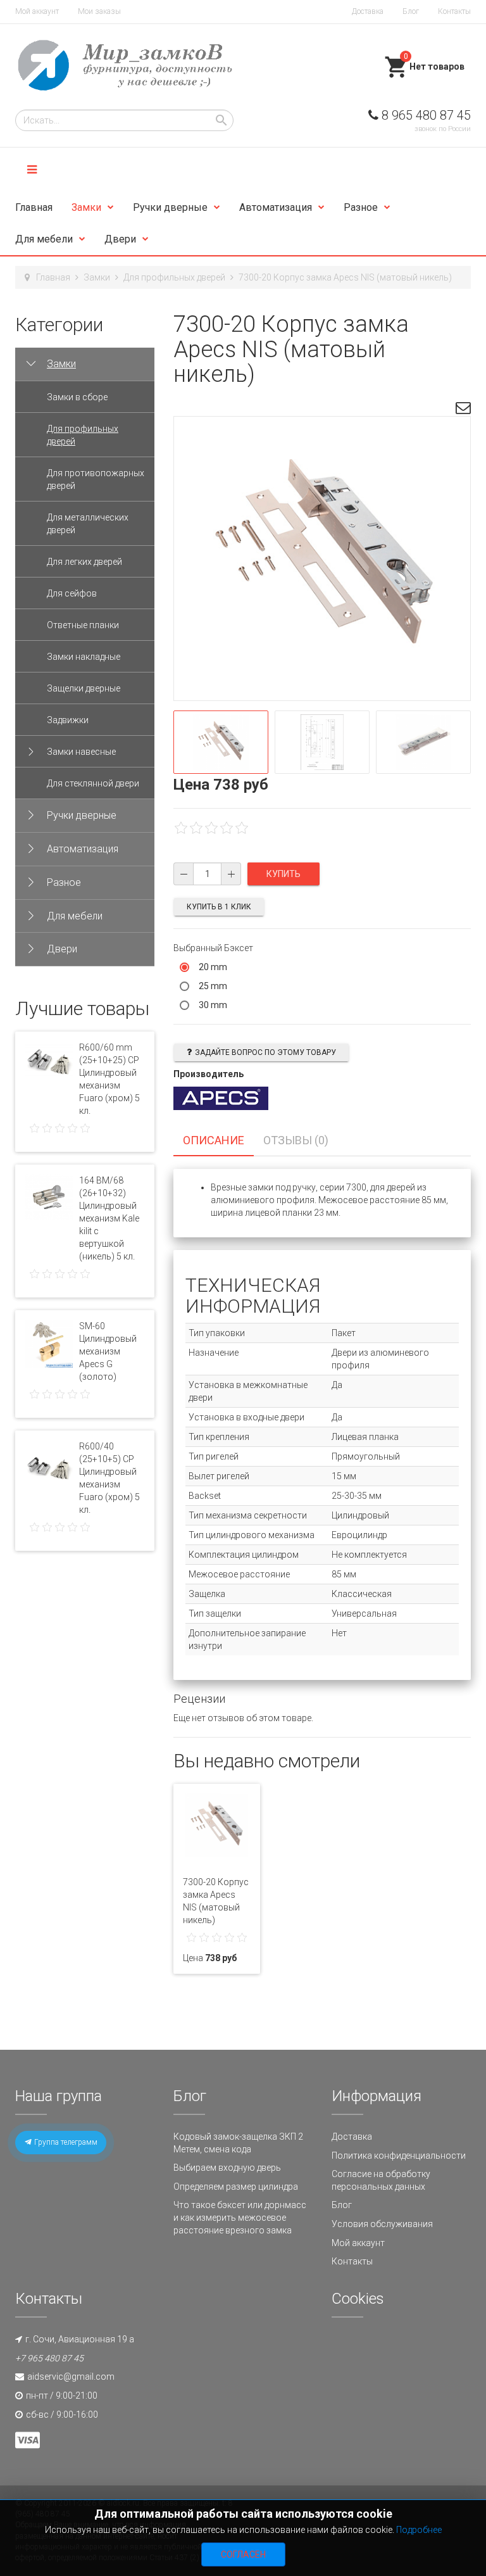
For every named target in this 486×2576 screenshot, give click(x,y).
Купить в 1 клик (219, 907)
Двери (120, 239)
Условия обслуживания (382, 2224)
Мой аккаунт (37, 11)
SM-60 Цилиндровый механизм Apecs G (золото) (108, 1351)
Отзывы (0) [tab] (296, 1140)
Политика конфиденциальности (399, 2156)
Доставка (368, 11)
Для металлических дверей (88, 524)
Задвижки (68, 720)
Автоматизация (276, 207)
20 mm (213, 967)
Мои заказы (99, 11)
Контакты (454, 11)
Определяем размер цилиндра (236, 2187)
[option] (221, 742)
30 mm (213, 1005)
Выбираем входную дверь (227, 2168)
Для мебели (44, 239)
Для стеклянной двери (93, 783)
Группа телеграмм (65, 2142)
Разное (361, 207)
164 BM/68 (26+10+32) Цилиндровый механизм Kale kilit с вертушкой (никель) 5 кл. (109, 1218)
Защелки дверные (84, 688)
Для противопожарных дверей (96, 479)
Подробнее (419, 2530)
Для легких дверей (84, 562)
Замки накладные (84, 657)
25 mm (213, 986)
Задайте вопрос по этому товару (265, 1052)
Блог (411, 11)
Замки (86, 207)
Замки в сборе (77, 397)
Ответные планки (83, 625)
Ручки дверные (170, 207)
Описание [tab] (214, 1140)
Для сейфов (72, 593)
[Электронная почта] (463, 410)
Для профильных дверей (174, 277)
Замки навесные (81, 752)
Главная (34, 207)
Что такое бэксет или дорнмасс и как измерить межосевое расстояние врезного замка (240, 2217)
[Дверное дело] (124, 65)
